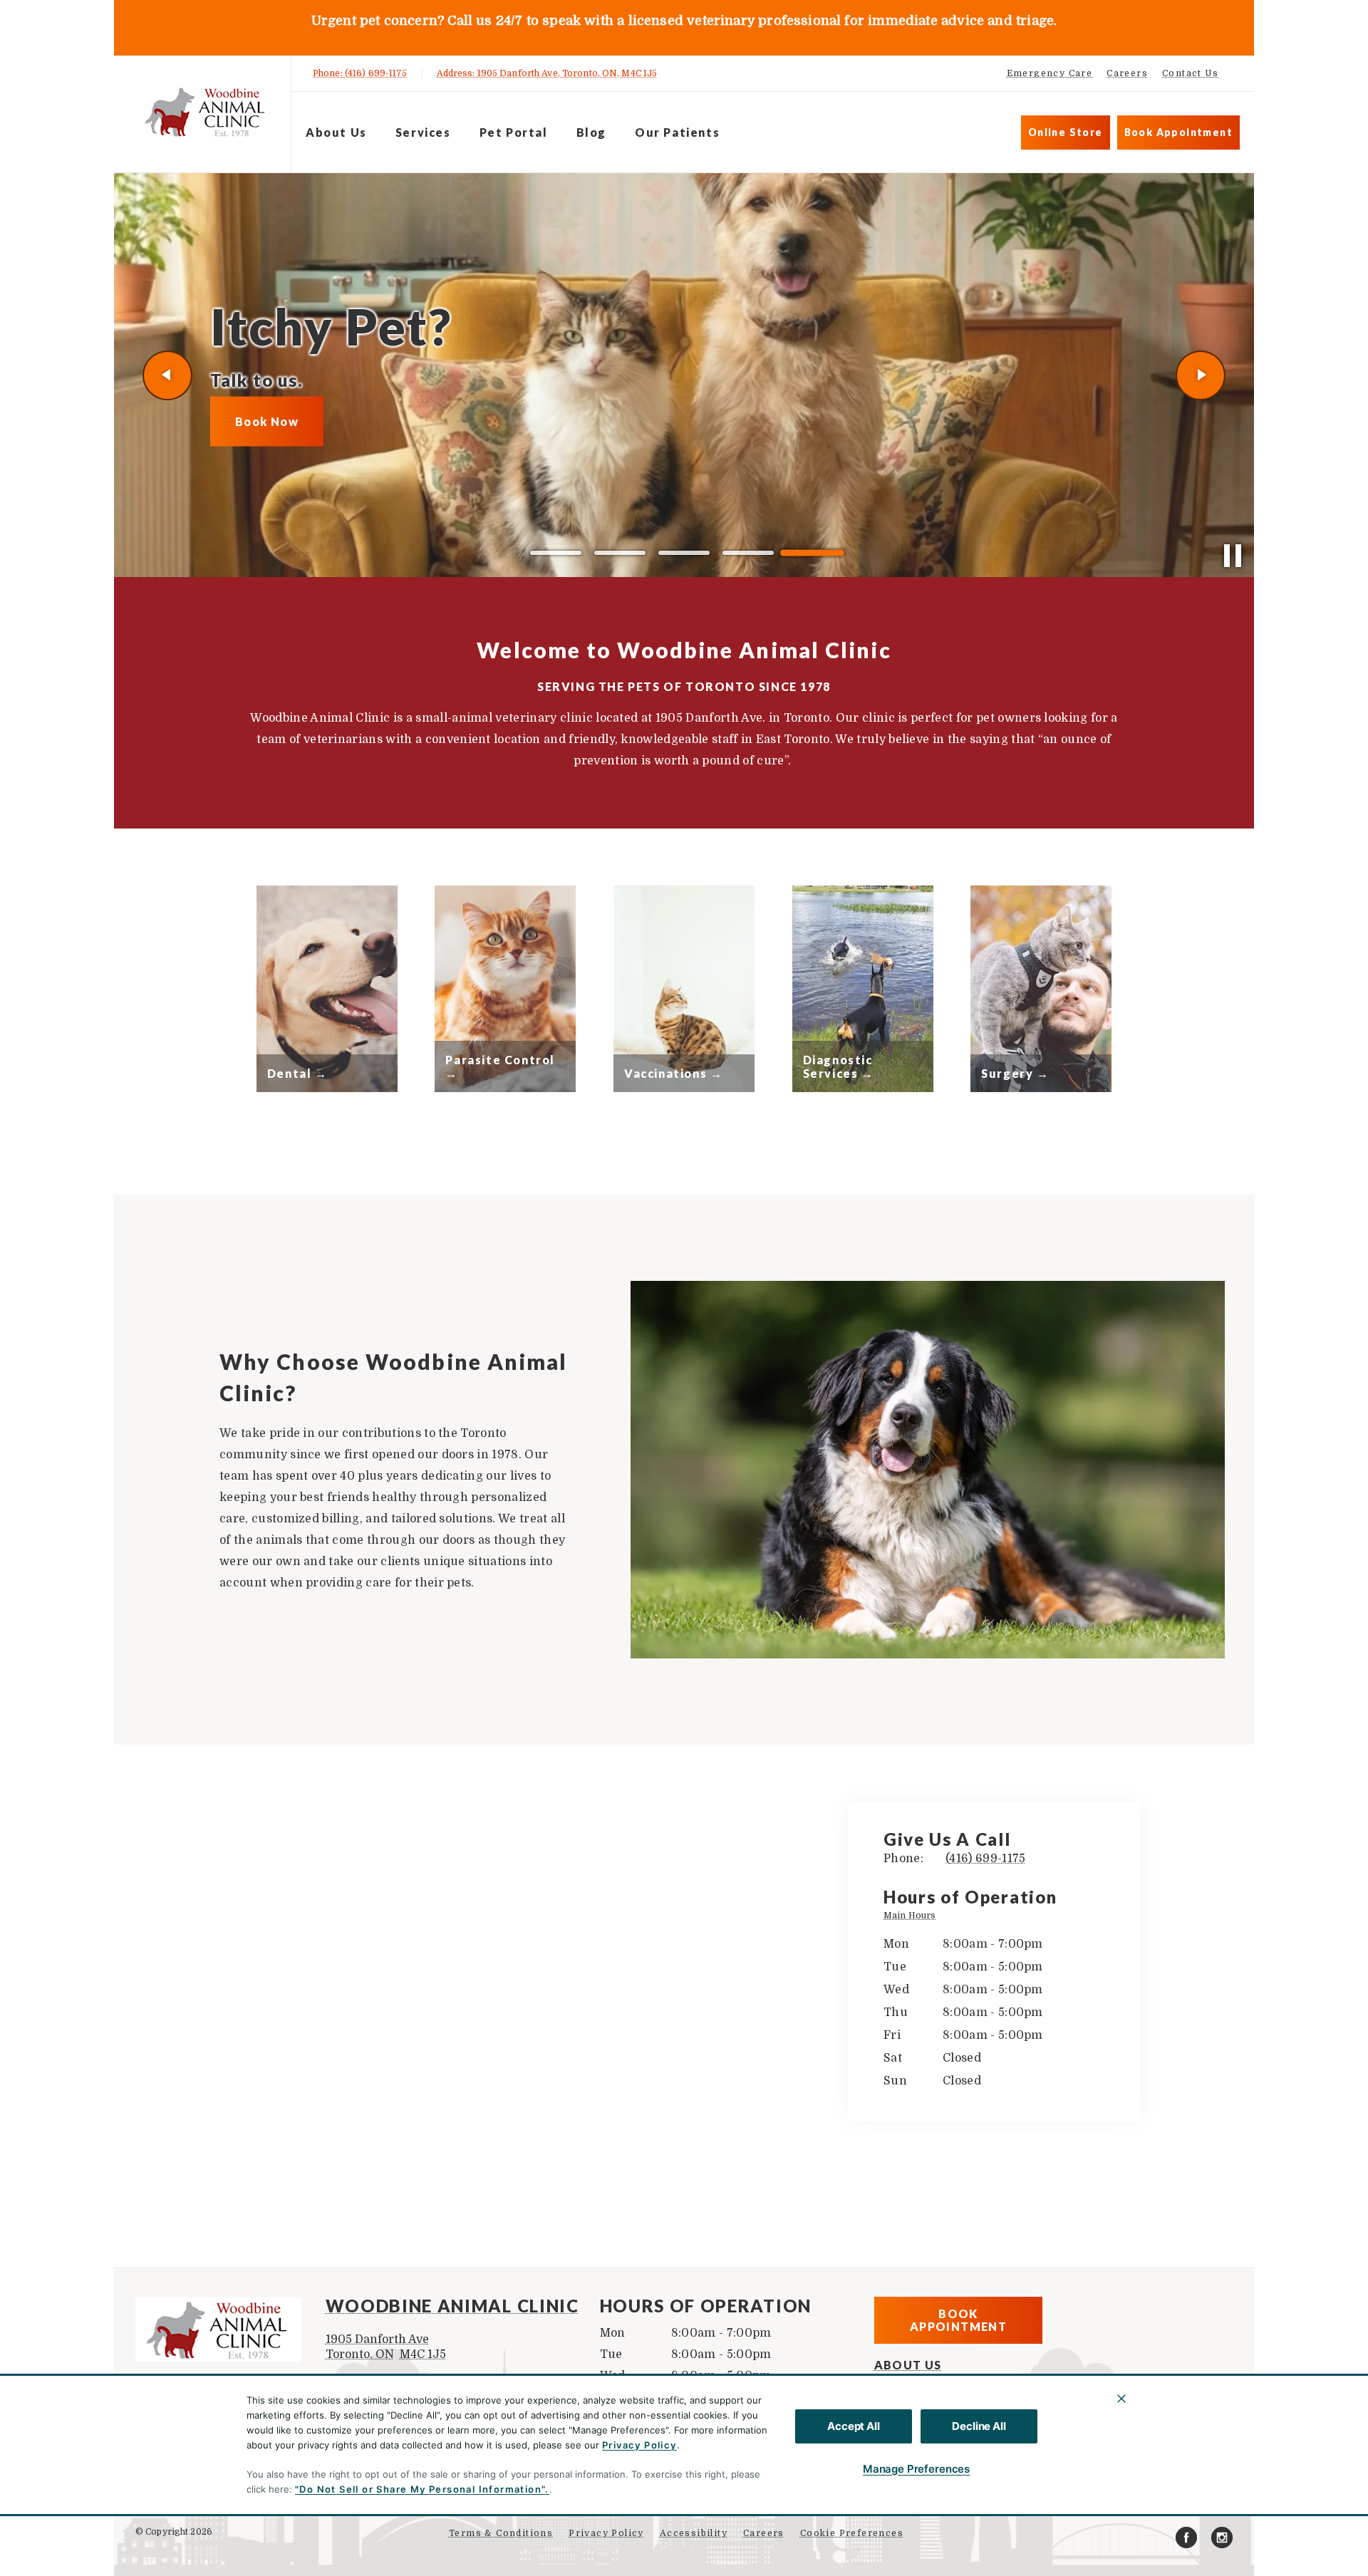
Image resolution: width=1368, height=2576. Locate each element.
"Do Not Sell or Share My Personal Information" (420, 2489)
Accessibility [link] (694, 2533)
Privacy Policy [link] (606, 2533)
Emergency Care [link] (1050, 73)
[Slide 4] (748, 553)
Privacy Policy (639, 2445)
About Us (336, 132)
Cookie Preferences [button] (852, 2533)
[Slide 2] (620, 553)
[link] (206, 111)
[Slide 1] (556, 553)
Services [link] (423, 132)
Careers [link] (1127, 73)
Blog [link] (591, 132)
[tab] (913, 1917)
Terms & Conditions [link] (501, 2533)
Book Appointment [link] (1178, 132)
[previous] (167, 375)
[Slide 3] (684, 553)
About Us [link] (908, 2365)
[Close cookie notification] (1121, 2399)
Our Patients (677, 132)
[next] (1201, 375)
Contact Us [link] (1190, 73)
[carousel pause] (1233, 556)
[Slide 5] (812, 553)
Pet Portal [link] (514, 132)
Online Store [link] (1066, 132)
